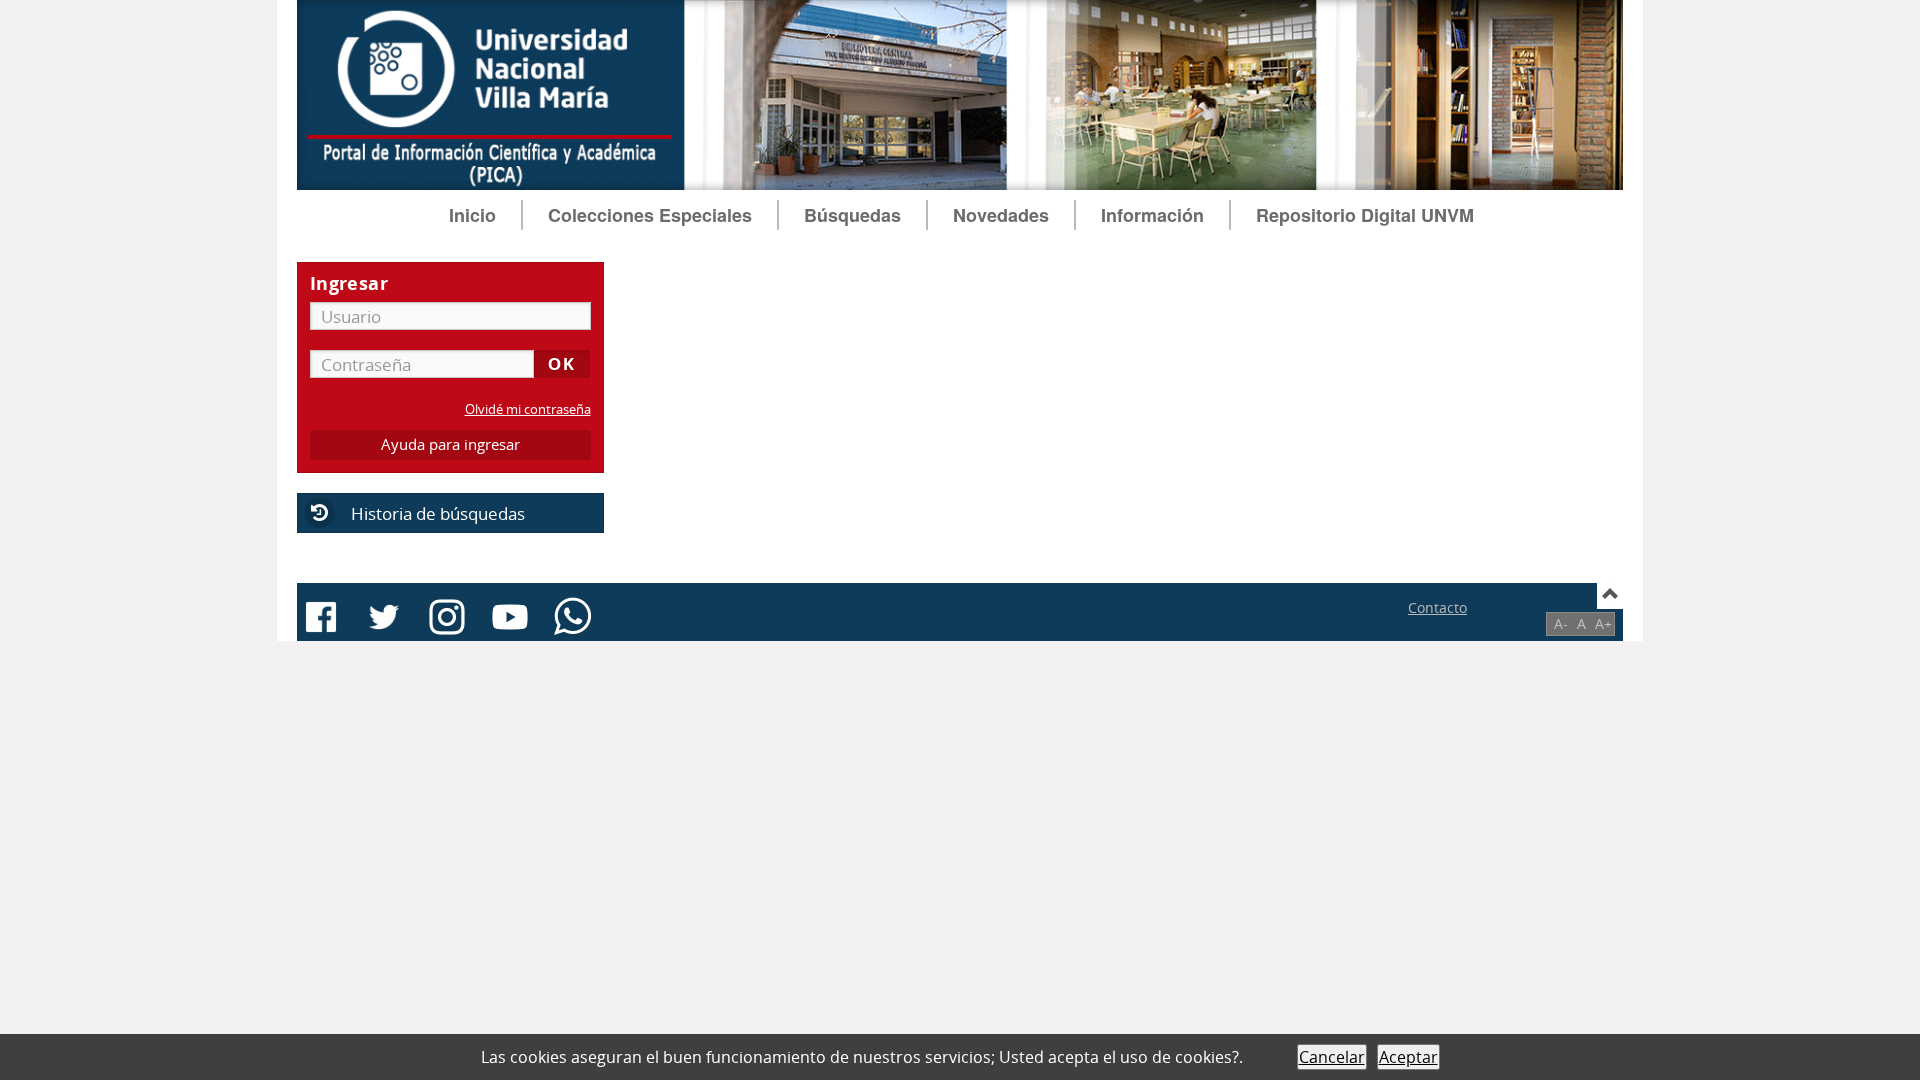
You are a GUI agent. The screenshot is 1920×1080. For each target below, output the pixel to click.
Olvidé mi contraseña (528, 409)
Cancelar (1332, 1057)
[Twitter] (384, 617)
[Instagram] (447, 617)
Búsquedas (852, 215)
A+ (1603, 623)
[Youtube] (510, 617)
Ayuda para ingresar (450, 444)
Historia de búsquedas (438, 513)
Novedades (1001, 215)
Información (1152, 215)
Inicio (472, 215)
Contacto (1437, 607)
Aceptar (1408, 1057)
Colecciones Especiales (650, 215)
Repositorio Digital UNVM (1365, 215)
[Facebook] (321, 617)
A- (1561, 623)
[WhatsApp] (573, 617)
